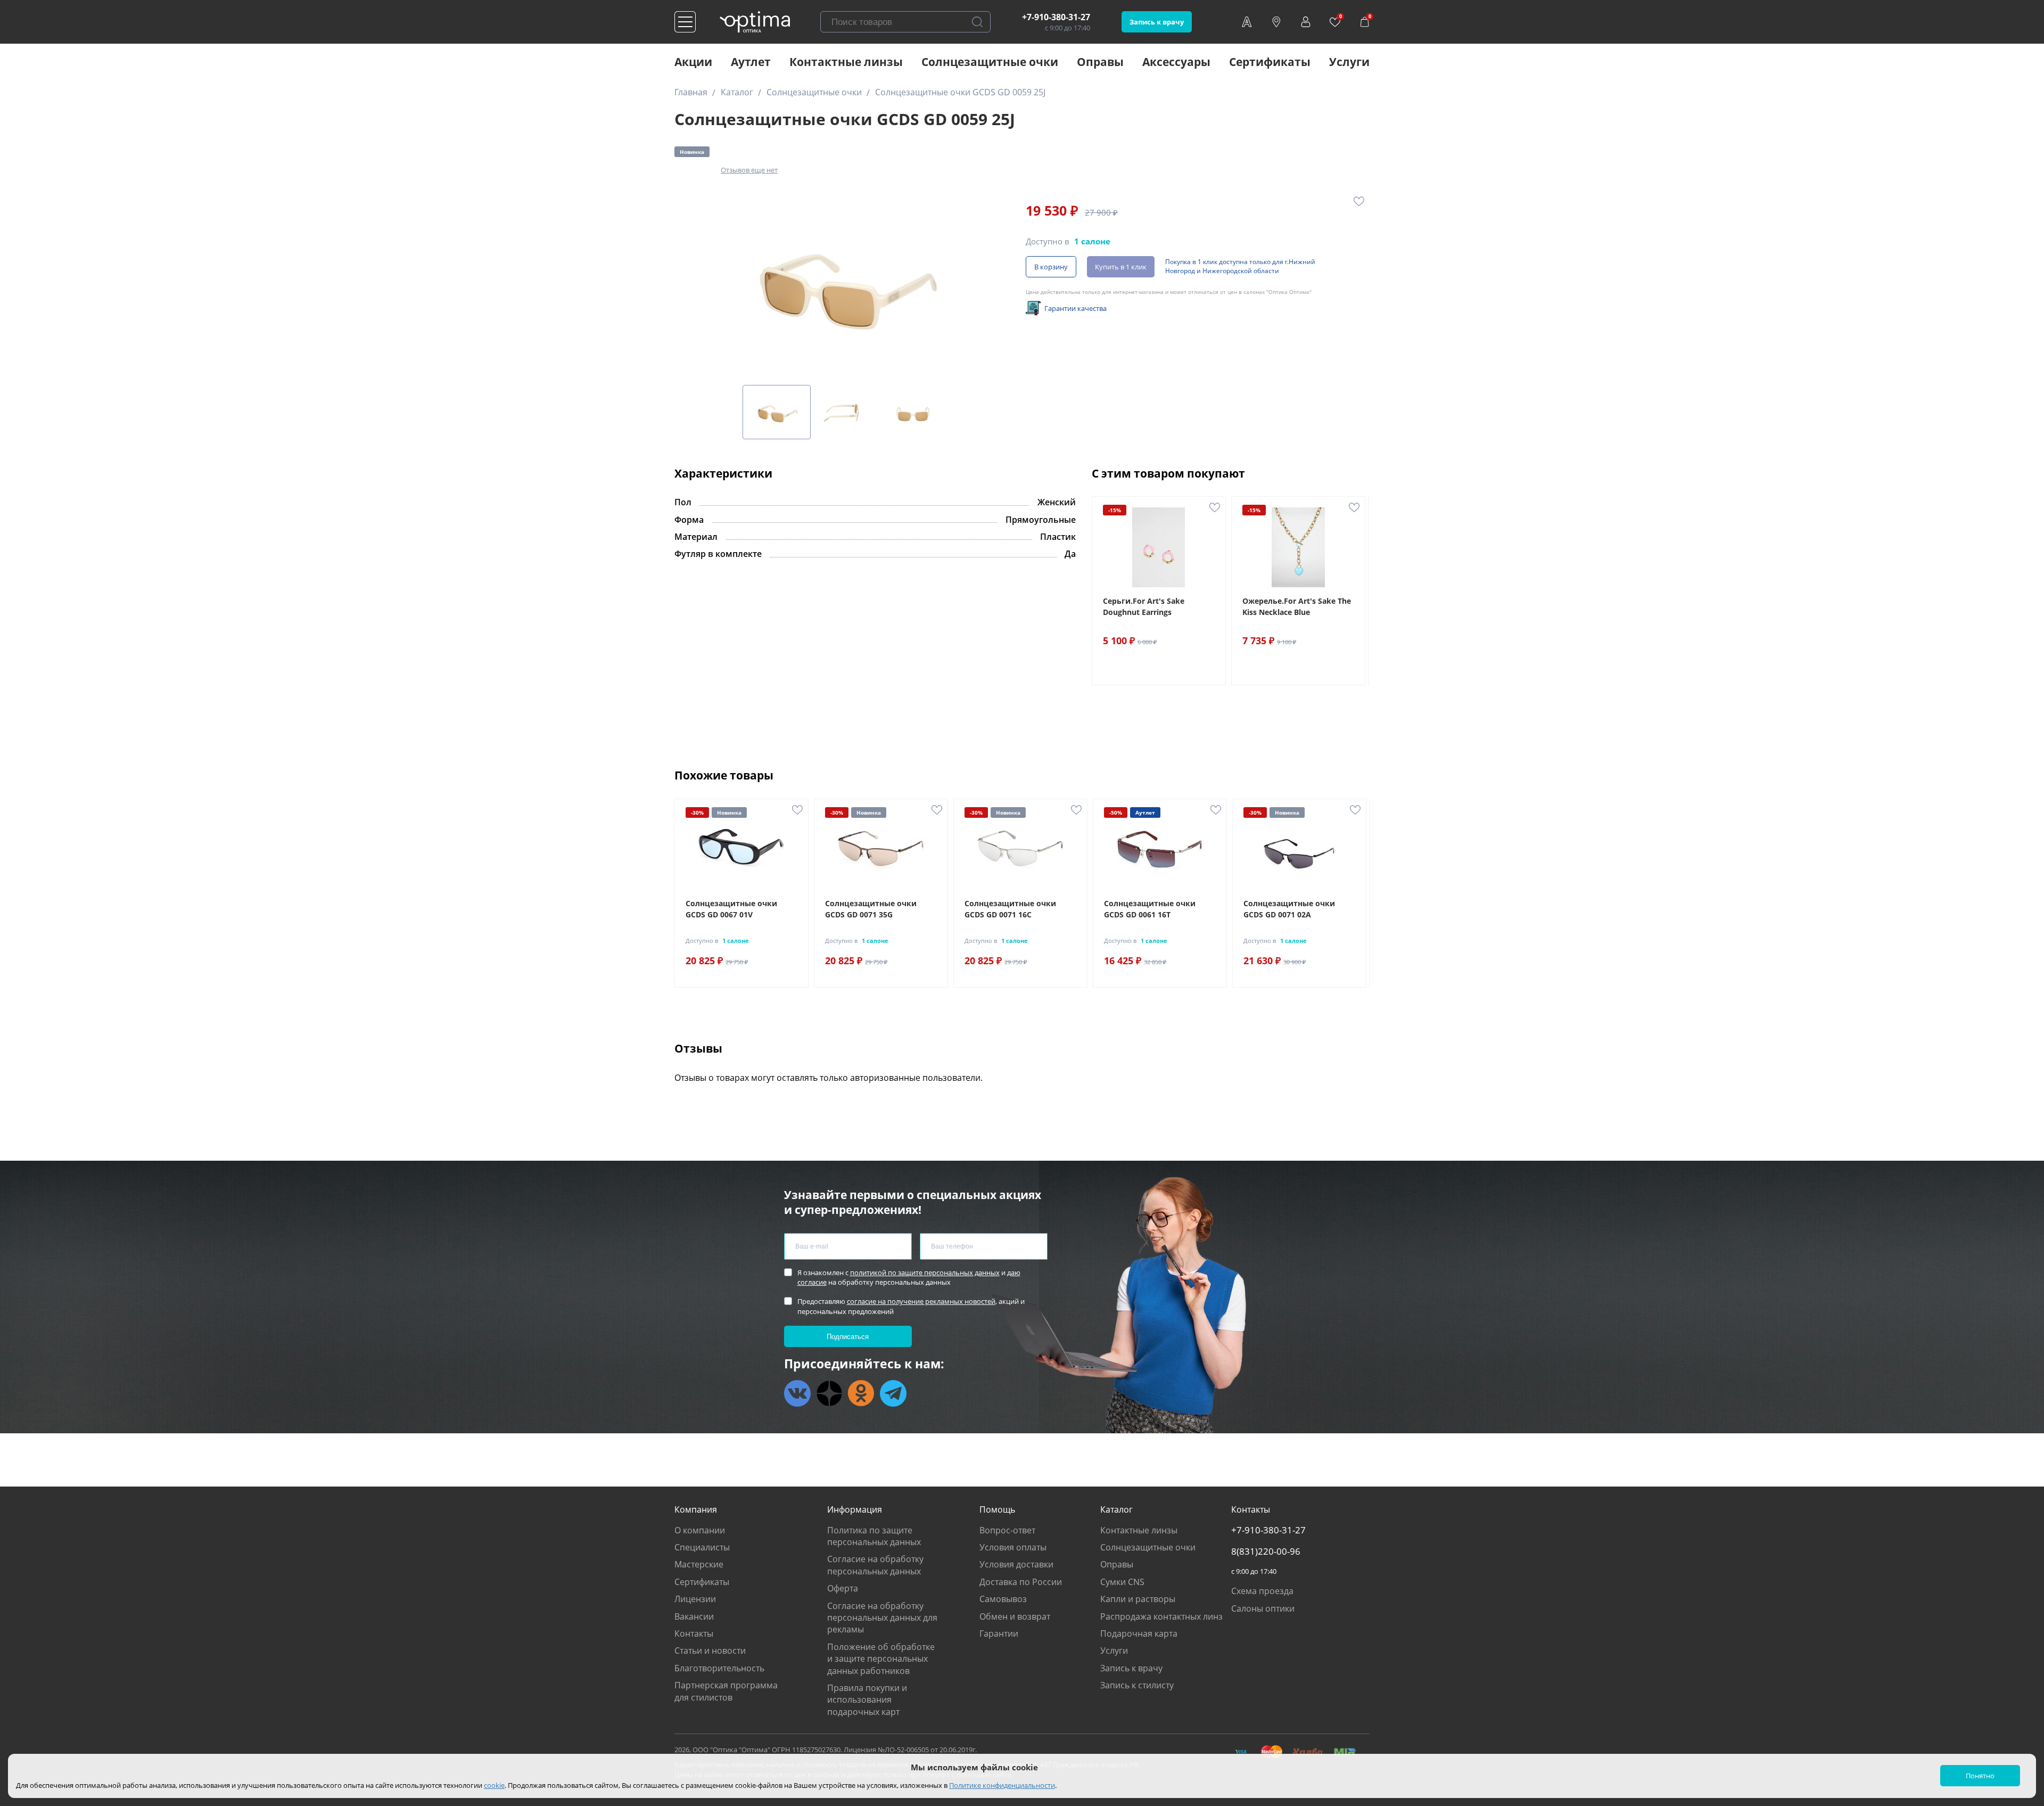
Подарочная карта (1139, 1633)
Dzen (829, 1393)
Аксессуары (1176, 62)
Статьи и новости (710, 1651)
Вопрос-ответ (1007, 1530)
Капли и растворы (1138, 1599)
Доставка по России (1021, 1582)
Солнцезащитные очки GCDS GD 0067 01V (731, 909)
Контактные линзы (846, 62)
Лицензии (695, 1599)
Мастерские (699, 1564)
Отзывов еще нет (749, 170)
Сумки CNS (1122, 1582)
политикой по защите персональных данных (925, 1273)
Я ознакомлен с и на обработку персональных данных (909, 1277)
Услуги (1349, 62)
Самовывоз (1003, 1599)
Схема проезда (1262, 1591)
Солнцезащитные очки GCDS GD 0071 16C (1010, 909)
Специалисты (702, 1547)
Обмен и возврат (1015, 1616)
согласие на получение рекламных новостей (921, 1301)
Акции (693, 62)
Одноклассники (861, 1393)
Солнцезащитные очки (990, 62)
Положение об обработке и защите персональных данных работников (881, 1659)
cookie (494, 1785)
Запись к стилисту (1137, 1685)
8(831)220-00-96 (1266, 1551)
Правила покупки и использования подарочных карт (867, 1700)
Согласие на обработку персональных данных (875, 1565)
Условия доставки (1016, 1564)
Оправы (1100, 62)
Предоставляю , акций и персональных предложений (911, 1306)
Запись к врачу (1157, 22)
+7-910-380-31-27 (1056, 17)
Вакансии (694, 1616)
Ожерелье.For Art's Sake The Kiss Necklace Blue (1297, 606)
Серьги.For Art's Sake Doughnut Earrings (1144, 606)
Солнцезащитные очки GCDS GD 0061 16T (1150, 909)
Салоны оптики (1263, 1608)
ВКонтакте (797, 1393)
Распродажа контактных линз (1161, 1616)
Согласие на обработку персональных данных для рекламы (882, 1618)
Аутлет (751, 62)
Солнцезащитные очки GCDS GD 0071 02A (1289, 909)
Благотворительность (719, 1668)
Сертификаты (1270, 62)
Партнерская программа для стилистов (726, 1691)
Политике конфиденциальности (1002, 1785)
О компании (700, 1530)
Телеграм (893, 1393)
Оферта (843, 1588)
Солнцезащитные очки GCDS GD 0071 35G (871, 909)
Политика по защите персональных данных (874, 1536)
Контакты (694, 1633)
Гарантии (999, 1633)
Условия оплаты (1013, 1547)
